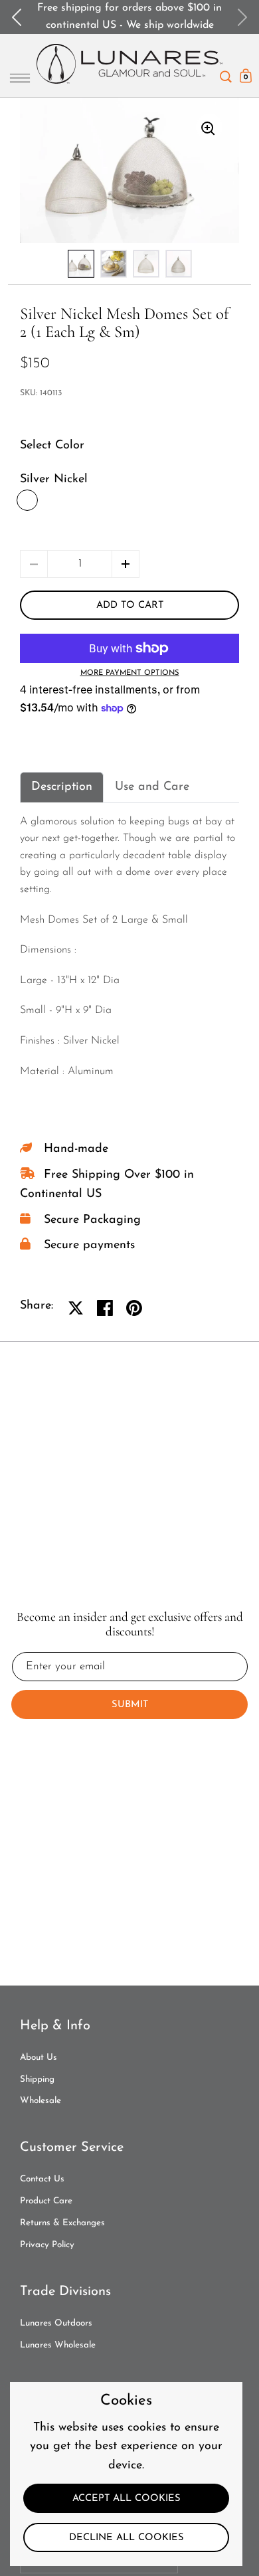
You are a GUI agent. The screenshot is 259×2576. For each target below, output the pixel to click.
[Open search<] (226, 73)
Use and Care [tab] (152, 787)
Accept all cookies (127, 2499)
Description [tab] (62, 787)
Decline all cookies (127, 2538)
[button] (126, 564)
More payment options (130, 673)
